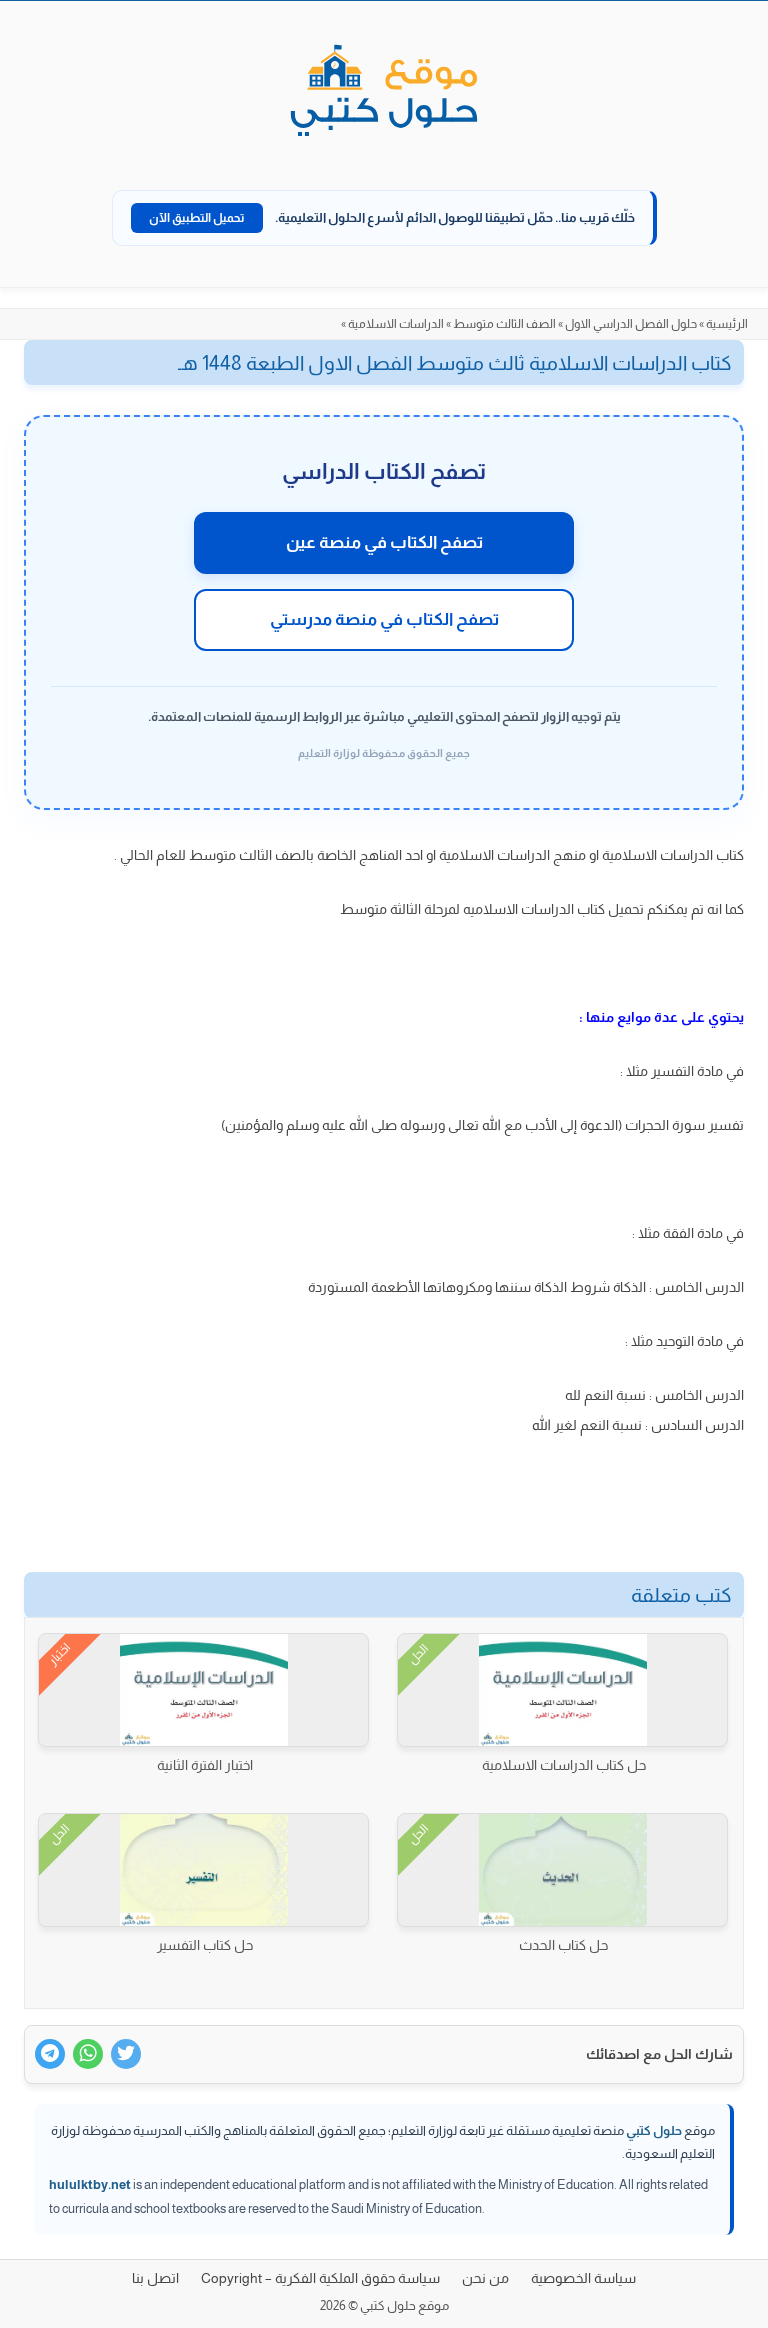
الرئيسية (727, 324)
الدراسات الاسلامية (396, 324)
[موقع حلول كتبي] (384, 92)
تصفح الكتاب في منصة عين (384, 542)
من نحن (485, 2278)
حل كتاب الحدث (563, 1945)
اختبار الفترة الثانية (205, 1765)
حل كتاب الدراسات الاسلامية (564, 1765)
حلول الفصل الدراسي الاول (631, 324)
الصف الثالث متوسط (504, 324)
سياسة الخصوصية (583, 2278)
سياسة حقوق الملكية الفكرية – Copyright (320, 2278)
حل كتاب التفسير (205, 1945)
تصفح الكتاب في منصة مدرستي (384, 619)
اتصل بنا (155, 2278)
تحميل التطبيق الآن (197, 218)
